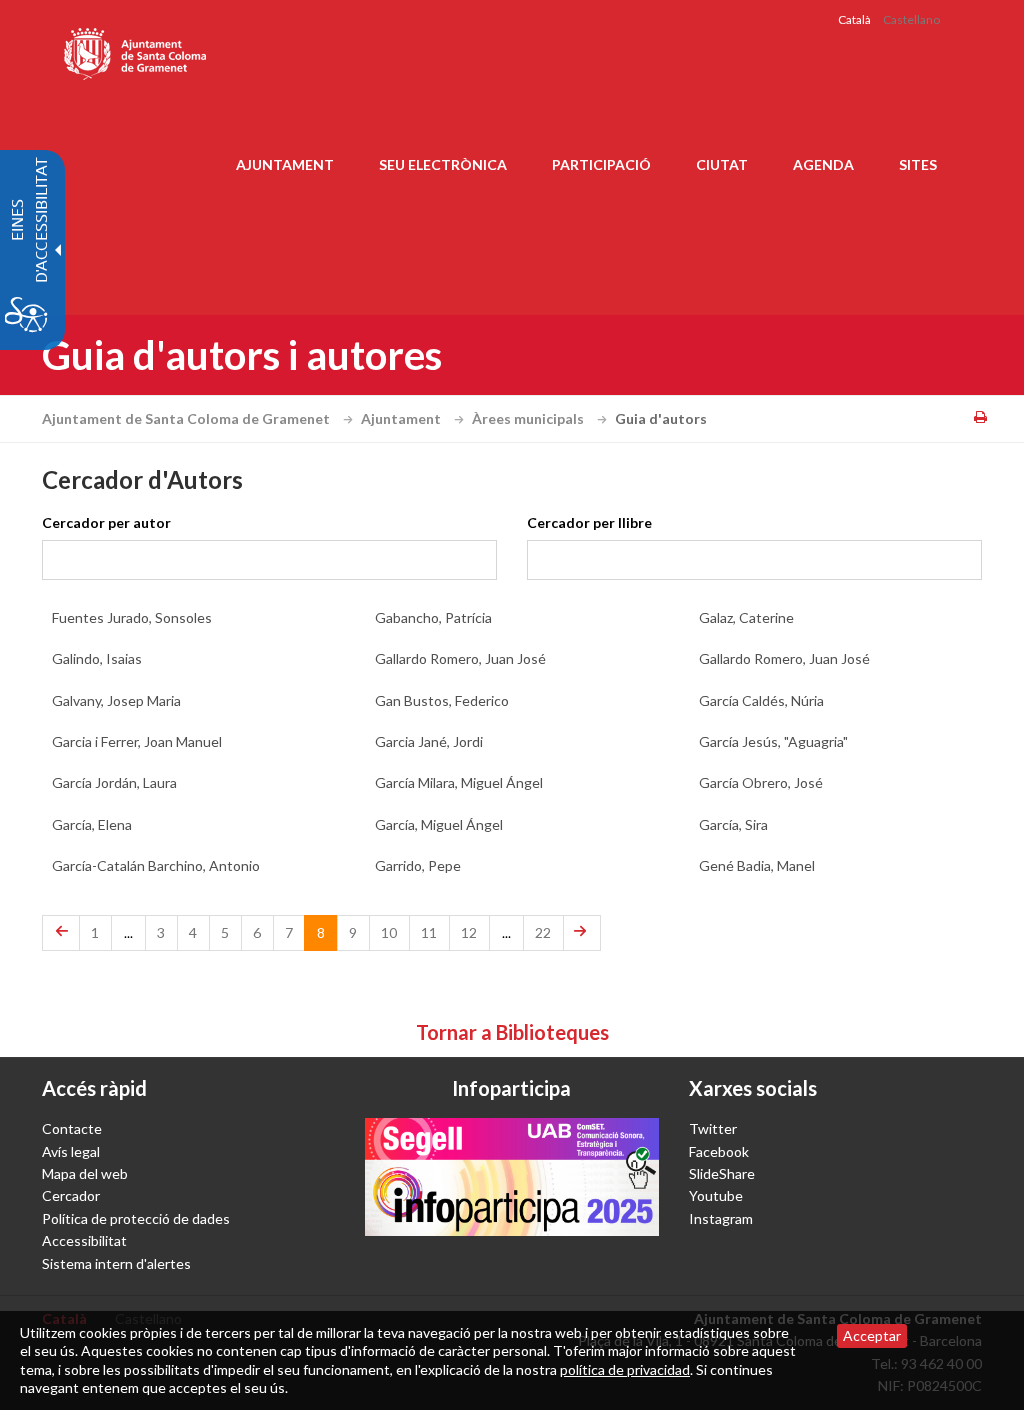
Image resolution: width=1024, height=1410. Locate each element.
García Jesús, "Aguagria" (773, 741)
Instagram (721, 1218)
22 (543, 932)
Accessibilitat (84, 1240)
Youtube (716, 1195)
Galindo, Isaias (97, 658)
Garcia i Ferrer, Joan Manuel (137, 741)
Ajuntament (402, 418)
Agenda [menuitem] (823, 164)
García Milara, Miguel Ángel (459, 782)
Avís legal (71, 1151)
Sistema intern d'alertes (116, 1263)
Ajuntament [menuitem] (285, 164)
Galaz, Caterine (746, 617)
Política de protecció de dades (136, 1218)
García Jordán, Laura (114, 782)
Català (854, 19)
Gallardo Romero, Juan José (460, 658)
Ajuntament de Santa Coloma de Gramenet (187, 418)
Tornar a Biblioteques (512, 1032)
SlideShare (722, 1173)
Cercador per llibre (589, 522)
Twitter (713, 1128)
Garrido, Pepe (418, 865)
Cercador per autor (106, 522)
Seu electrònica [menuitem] (443, 164)
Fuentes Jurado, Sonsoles (132, 617)
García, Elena (92, 824)
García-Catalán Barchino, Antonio (156, 865)
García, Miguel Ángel (439, 824)
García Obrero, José (761, 782)
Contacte (72, 1128)
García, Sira (733, 824)
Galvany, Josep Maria (116, 700)
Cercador (71, 1195)
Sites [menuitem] (918, 164)
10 (389, 932)
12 (469, 932)
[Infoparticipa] (511, 1176)
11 (429, 932)
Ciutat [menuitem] (722, 164)
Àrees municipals (529, 418)
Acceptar (872, 1335)
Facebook (719, 1151)
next (575, 926)
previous (61, 926)
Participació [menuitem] (601, 164)
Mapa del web (85, 1173)
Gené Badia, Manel (757, 865)
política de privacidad (625, 1369)
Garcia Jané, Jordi (429, 741)
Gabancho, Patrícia (433, 617)
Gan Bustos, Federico (442, 700)
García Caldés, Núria (761, 700)
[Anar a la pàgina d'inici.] (136, 50)
